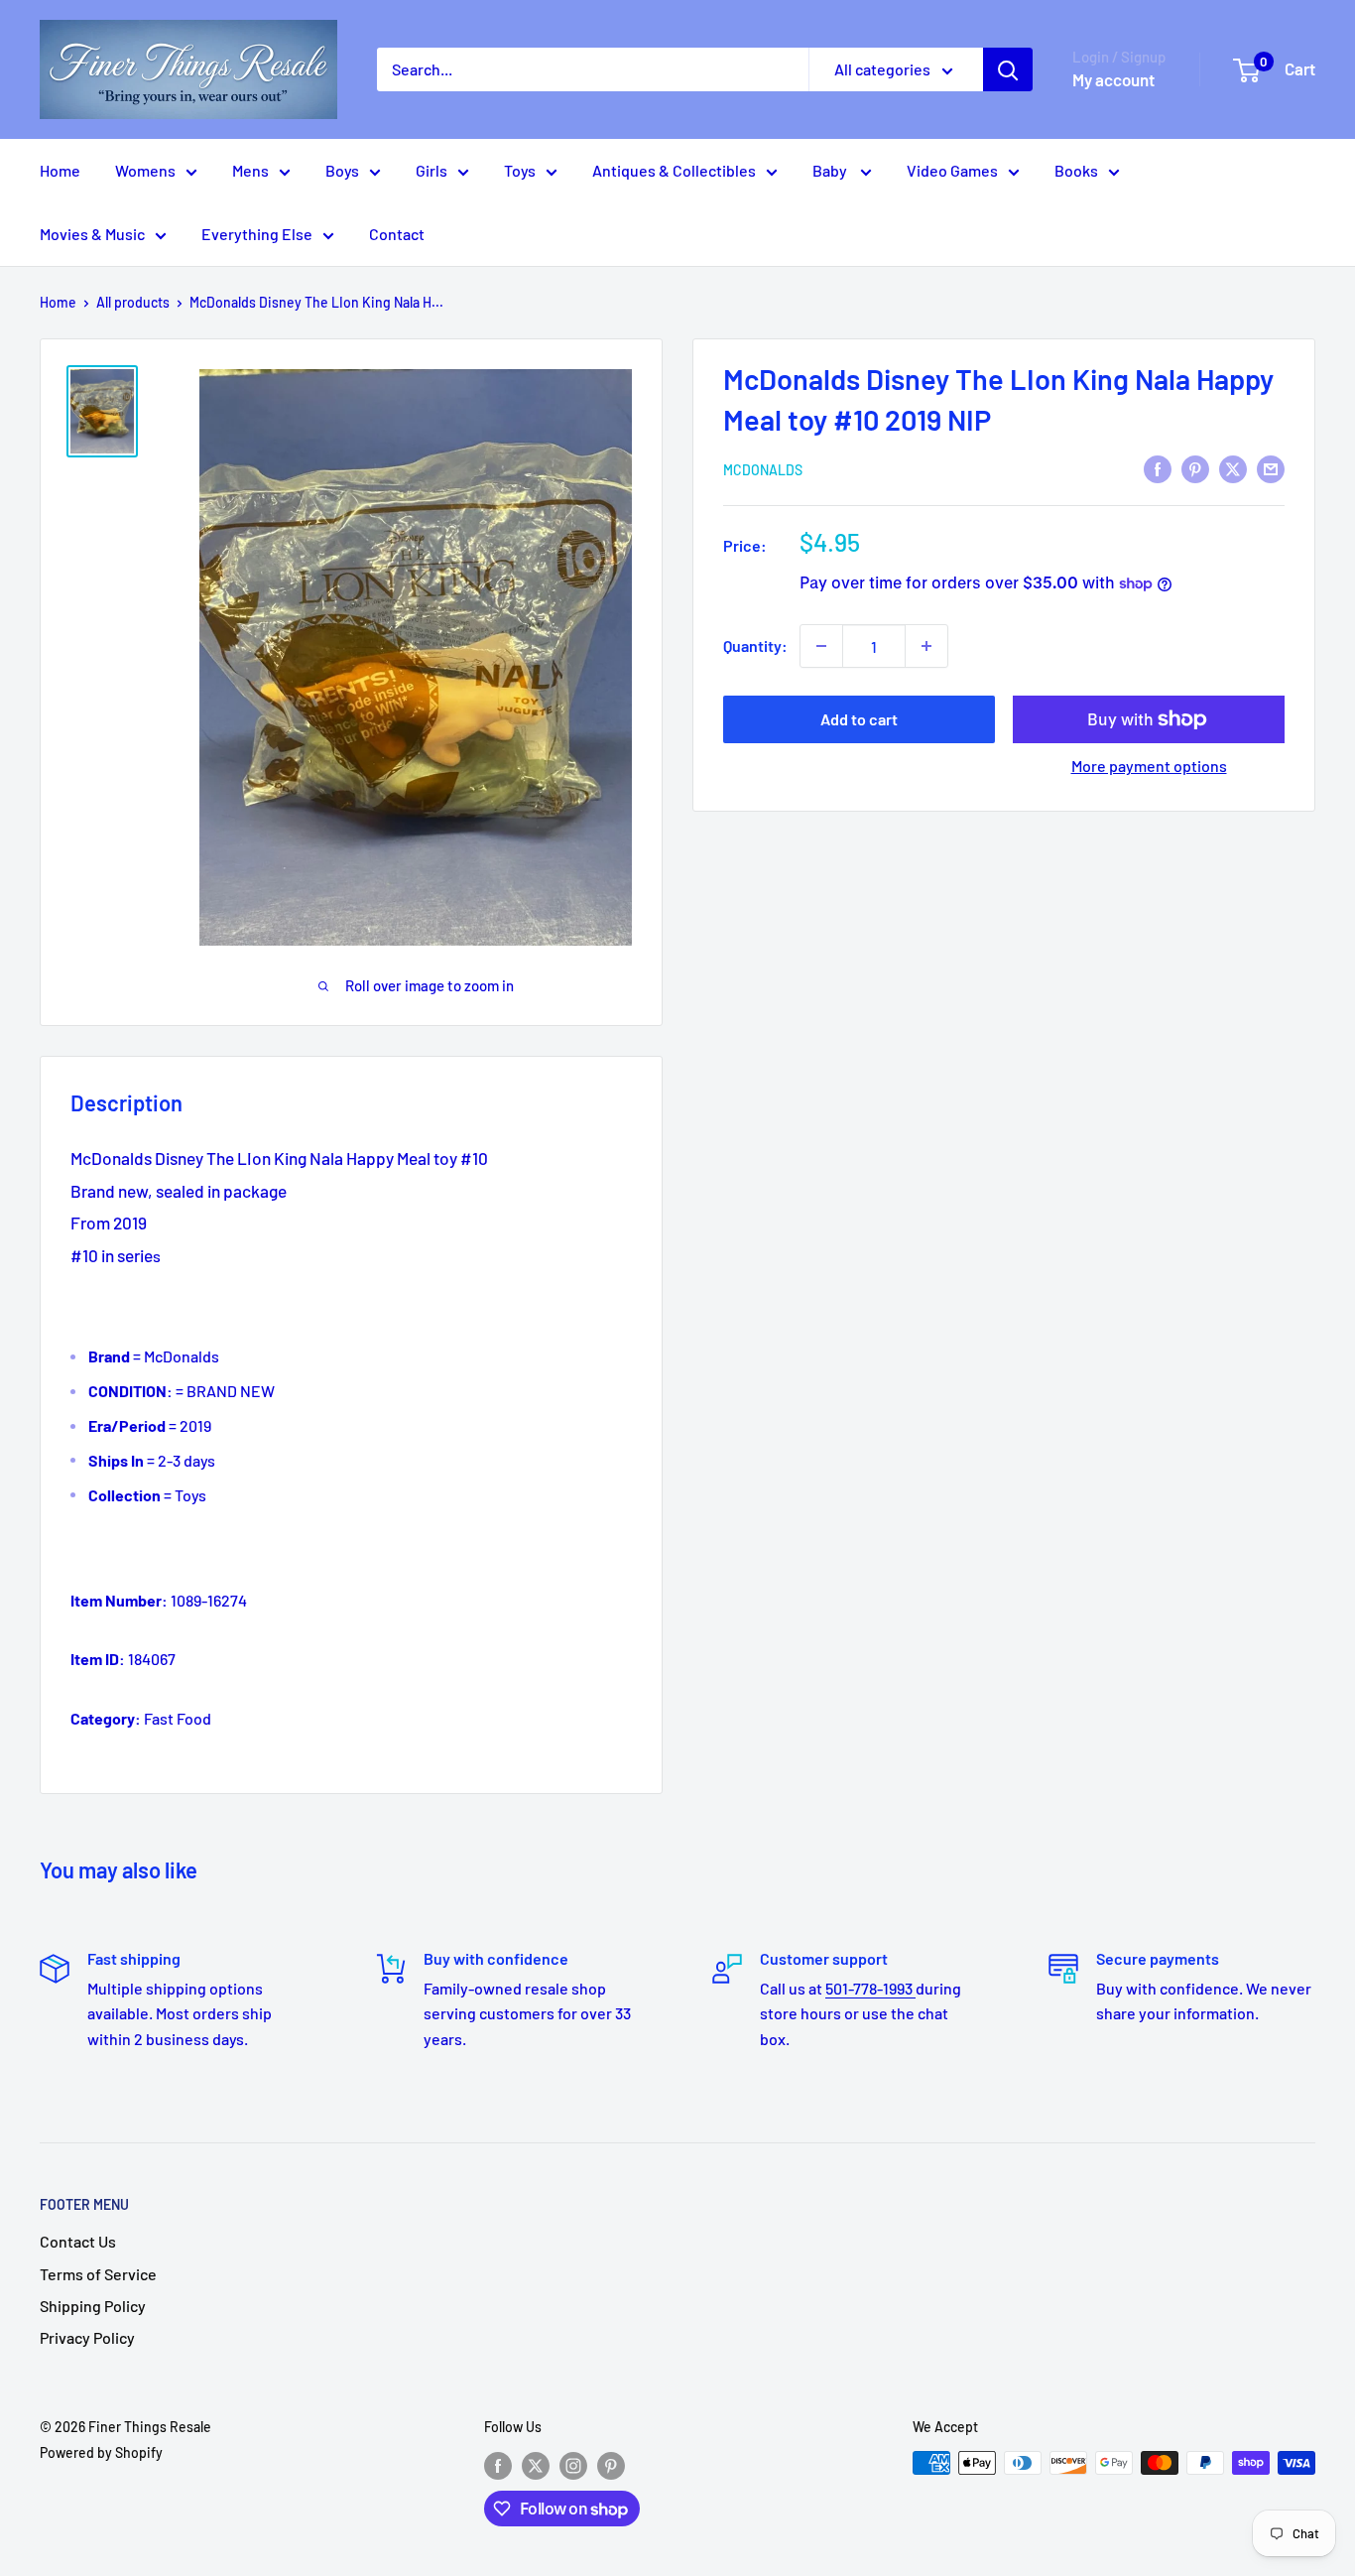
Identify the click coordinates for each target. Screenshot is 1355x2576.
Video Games (952, 170)
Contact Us (78, 2241)
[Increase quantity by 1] (926, 646)
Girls (431, 170)
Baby (831, 170)
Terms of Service (98, 2274)
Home (60, 170)
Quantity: (755, 645)
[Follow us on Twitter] (536, 2465)
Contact (397, 234)
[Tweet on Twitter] (1233, 468)
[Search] (1008, 69)
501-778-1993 (870, 1988)
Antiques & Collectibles (674, 170)
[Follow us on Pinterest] (611, 2465)
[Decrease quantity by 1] (821, 646)
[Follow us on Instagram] (573, 2465)
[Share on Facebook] (1158, 468)
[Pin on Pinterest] (1195, 468)
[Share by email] (1271, 468)
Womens (145, 170)
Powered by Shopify (101, 2452)
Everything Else (257, 234)
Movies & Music (92, 234)
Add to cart (859, 719)
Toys (520, 170)
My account (1113, 79)
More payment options (1149, 766)
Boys (342, 170)
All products (133, 302)
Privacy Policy (87, 2337)
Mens (250, 170)
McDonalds (763, 470)
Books (1076, 170)
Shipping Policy (93, 2306)
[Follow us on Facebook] (498, 2465)
